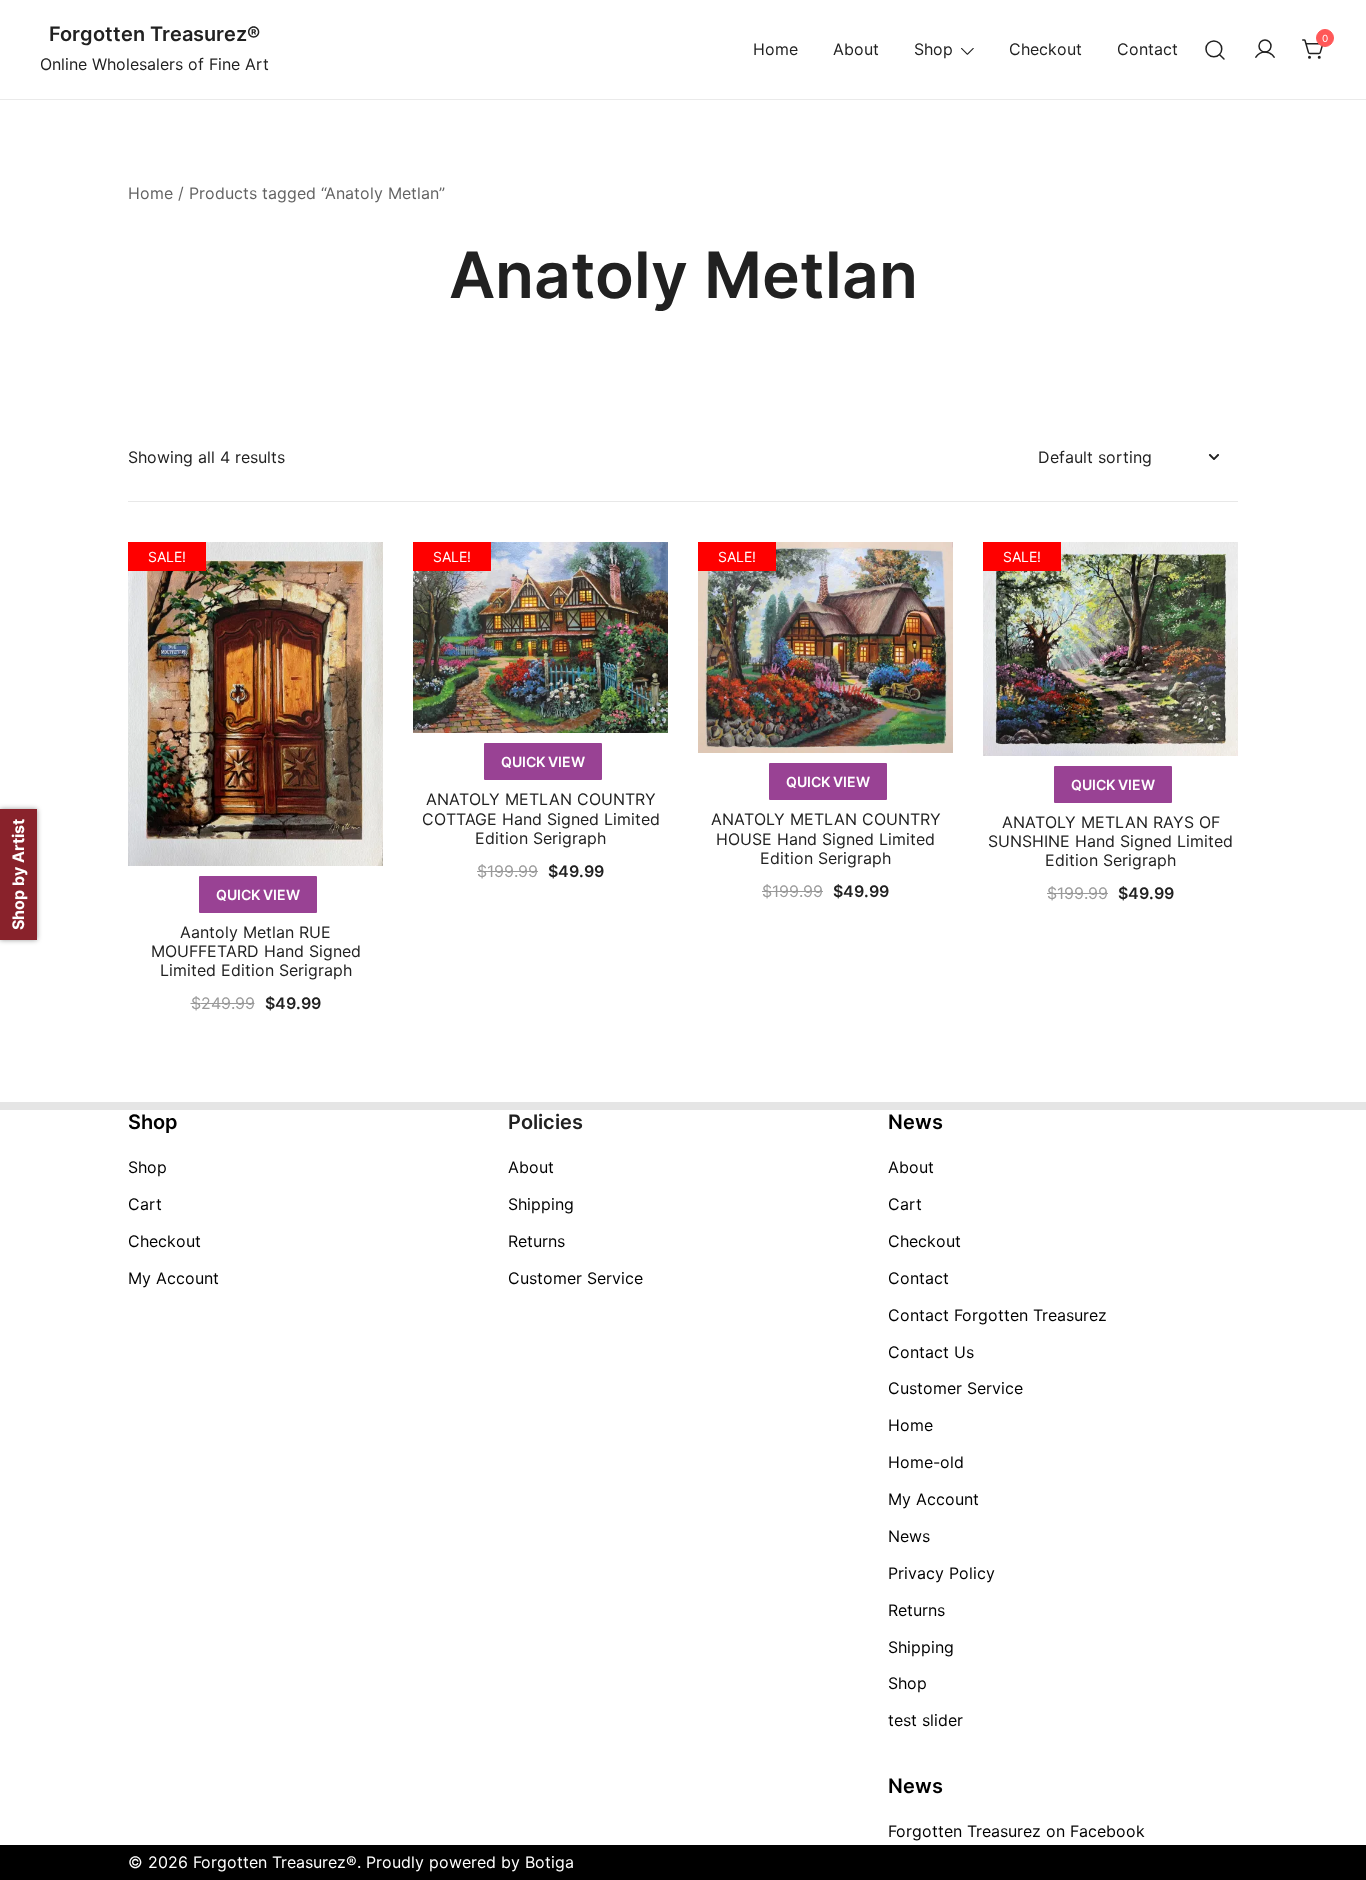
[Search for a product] (1215, 49)
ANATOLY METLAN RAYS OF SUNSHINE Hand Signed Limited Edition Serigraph (1110, 841)
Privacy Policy (941, 1573)
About (856, 49)
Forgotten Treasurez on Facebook (1016, 1831)
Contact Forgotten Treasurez (997, 1315)
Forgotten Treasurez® (154, 34)
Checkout (1045, 49)
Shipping (541, 1204)
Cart (145, 1204)
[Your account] (1265, 50)
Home (775, 49)
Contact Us (931, 1352)
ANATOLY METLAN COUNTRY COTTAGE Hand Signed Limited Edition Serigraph (541, 818)
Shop (933, 49)
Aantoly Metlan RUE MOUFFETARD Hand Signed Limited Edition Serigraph (256, 951)
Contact (1147, 49)
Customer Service (575, 1278)
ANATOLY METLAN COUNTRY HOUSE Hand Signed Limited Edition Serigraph (826, 838)
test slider (925, 1720)
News (909, 1536)
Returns (536, 1241)
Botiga (549, 1862)
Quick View (258, 894)
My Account (173, 1278)
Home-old (926, 1462)
